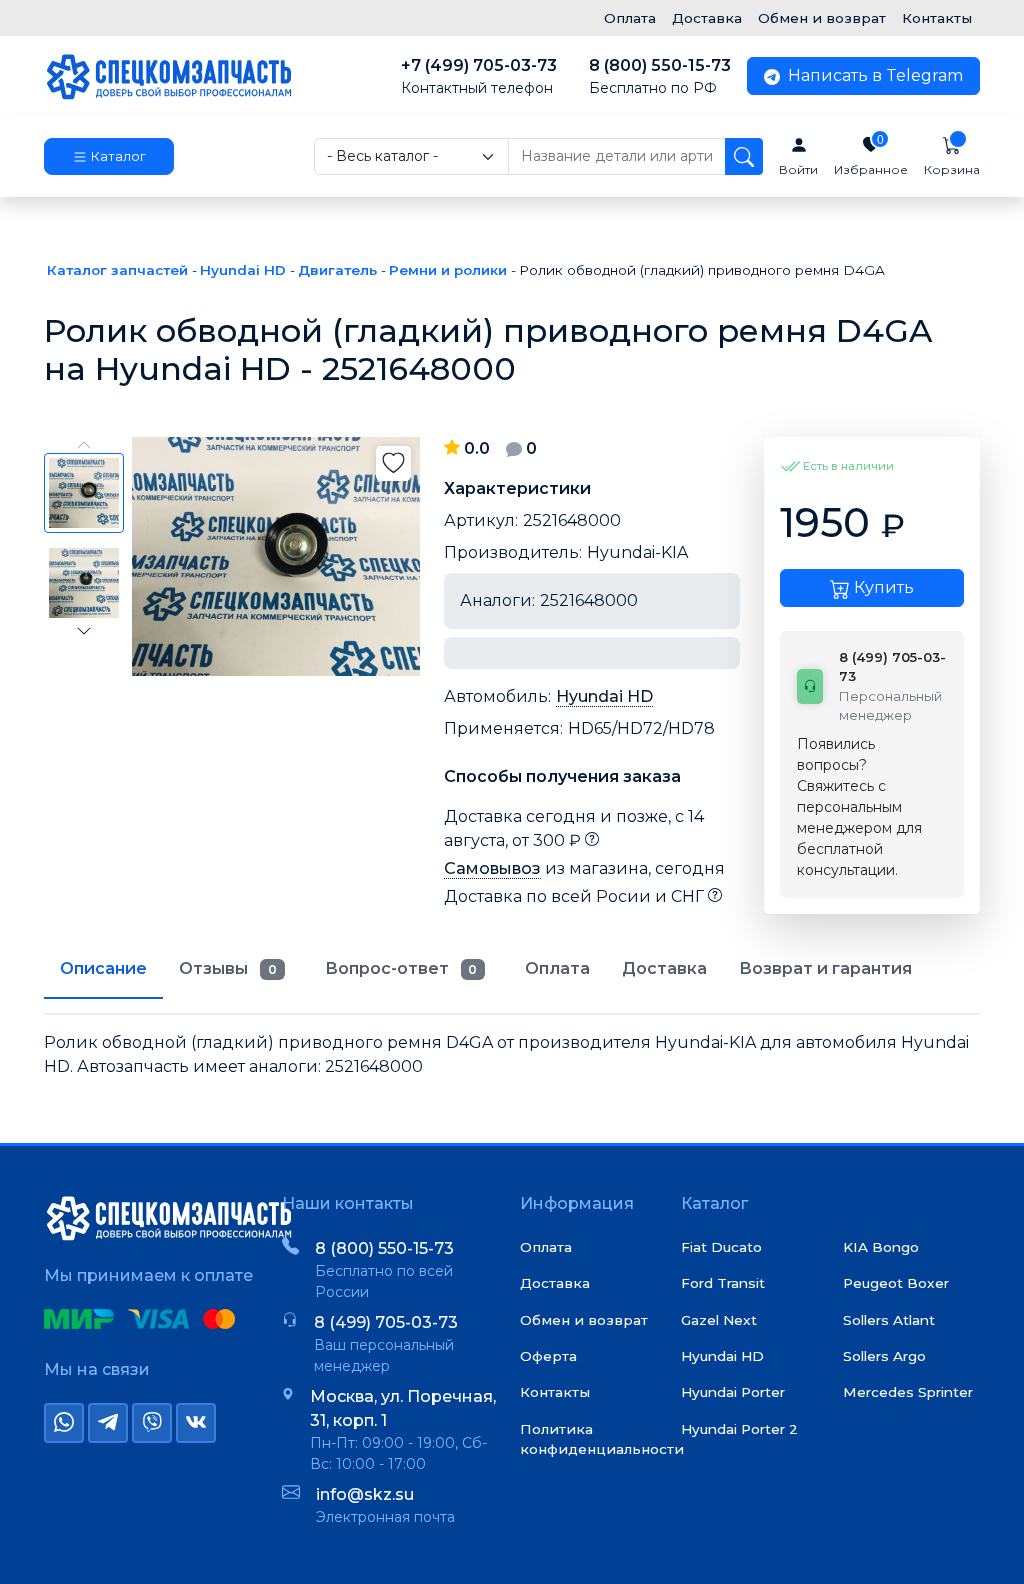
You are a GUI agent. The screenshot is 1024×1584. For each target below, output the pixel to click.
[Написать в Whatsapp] (64, 1423)
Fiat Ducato (721, 1247)
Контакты (937, 18)
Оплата (630, 18)
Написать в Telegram (873, 75)
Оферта (548, 1356)
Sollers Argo (884, 1356)
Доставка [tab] (664, 968)
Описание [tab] (103, 968)
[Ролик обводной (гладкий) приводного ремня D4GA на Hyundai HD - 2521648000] (276, 557)
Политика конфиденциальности (602, 1439)
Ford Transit (723, 1283)
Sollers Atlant (889, 1320)
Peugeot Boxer (896, 1283)
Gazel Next (719, 1320)
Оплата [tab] (557, 968)
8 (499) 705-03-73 (386, 1322)
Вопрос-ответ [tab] (401, 968)
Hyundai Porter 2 (739, 1429)
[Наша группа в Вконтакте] (196, 1423)
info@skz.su (365, 1494)
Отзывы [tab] (228, 968)
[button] (109, 157)
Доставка (707, 18)
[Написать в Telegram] (108, 1423)
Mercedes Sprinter (908, 1392)
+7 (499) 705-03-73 (479, 76)
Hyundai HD (604, 696)
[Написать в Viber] (152, 1423)
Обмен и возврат (822, 18)
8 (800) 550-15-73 (660, 76)
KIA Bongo (881, 1247)
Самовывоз (492, 868)
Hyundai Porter (733, 1392)
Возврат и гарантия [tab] (825, 968)
